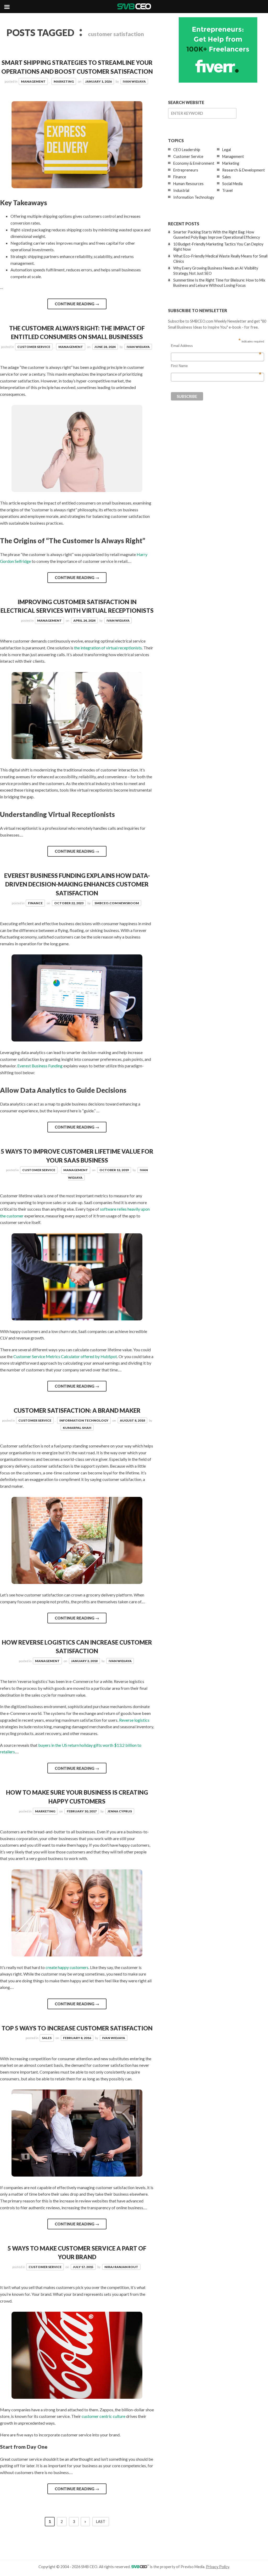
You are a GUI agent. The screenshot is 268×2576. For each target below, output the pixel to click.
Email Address (216, 346)
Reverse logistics (134, 1720)
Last (101, 2521)
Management (33, 81)
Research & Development (244, 170)
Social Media (232, 184)
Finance (35, 903)
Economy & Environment (194, 163)
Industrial (181, 190)
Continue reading (77, 304)
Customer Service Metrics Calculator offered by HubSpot (65, 1356)
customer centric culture (104, 2416)
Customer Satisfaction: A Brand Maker (77, 1410)
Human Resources (188, 184)
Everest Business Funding (40, 1066)
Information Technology (84, 1420)
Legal (227, 150)
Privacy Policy (217, 2567)
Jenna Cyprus (120, 1811)
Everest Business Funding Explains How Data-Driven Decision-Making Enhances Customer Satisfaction (77, 884)
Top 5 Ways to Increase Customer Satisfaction (77, 2028)
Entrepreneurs (186, 170)
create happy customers (67, 1967)
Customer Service (34, 347)
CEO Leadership (187, 150)
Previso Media (192, 2567)
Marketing (64, 81)
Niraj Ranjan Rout (121, 2267)
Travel (227, 190)
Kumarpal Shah (77, 1428)
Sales (47, 2038)
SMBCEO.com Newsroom (117, 903)
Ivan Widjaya (134, 81)
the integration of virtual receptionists (108, 648)
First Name (216, 366)
